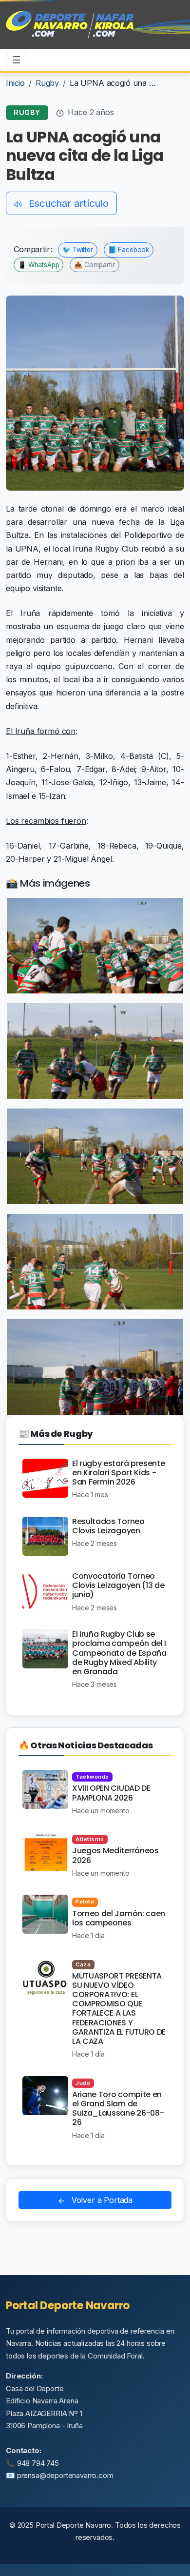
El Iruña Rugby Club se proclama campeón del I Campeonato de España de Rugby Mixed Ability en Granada (119, 1653)
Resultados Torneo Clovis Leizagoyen (108, 1526)
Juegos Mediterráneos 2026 (115, 1855)
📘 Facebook (129, 250)
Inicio (15, 83)
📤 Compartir (95, 265)
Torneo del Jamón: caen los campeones (119, 1918)
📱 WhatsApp (38, 265)
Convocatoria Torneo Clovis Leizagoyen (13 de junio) (118, 1585)
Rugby (47, 83)
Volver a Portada (101, 2200)
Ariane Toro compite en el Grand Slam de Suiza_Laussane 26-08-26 (118, 2109)
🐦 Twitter (78, 250)
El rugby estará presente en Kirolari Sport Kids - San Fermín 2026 (118, 1473)
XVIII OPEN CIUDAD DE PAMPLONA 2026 (111, 1793)
